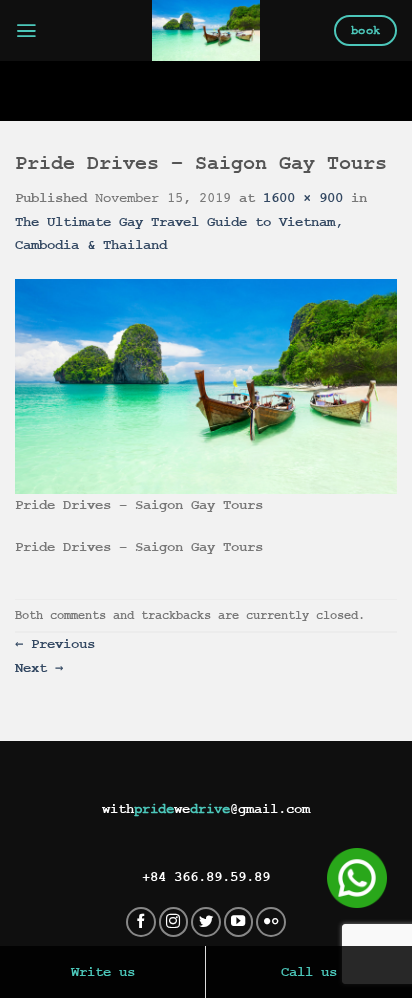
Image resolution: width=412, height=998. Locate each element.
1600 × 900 (303, 198)
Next (39, 668)
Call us (309, 972)
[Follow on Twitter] (206, 922)
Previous (55, 644)
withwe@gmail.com (206, 809)
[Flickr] (271, 922)
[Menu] (26, 30)
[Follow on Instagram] (174, 922)
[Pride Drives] (206, 30)
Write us (103, 972)
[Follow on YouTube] (239, 922)
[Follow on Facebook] (141, 922)
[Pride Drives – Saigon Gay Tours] (206, 386)
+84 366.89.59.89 (206, 877)
